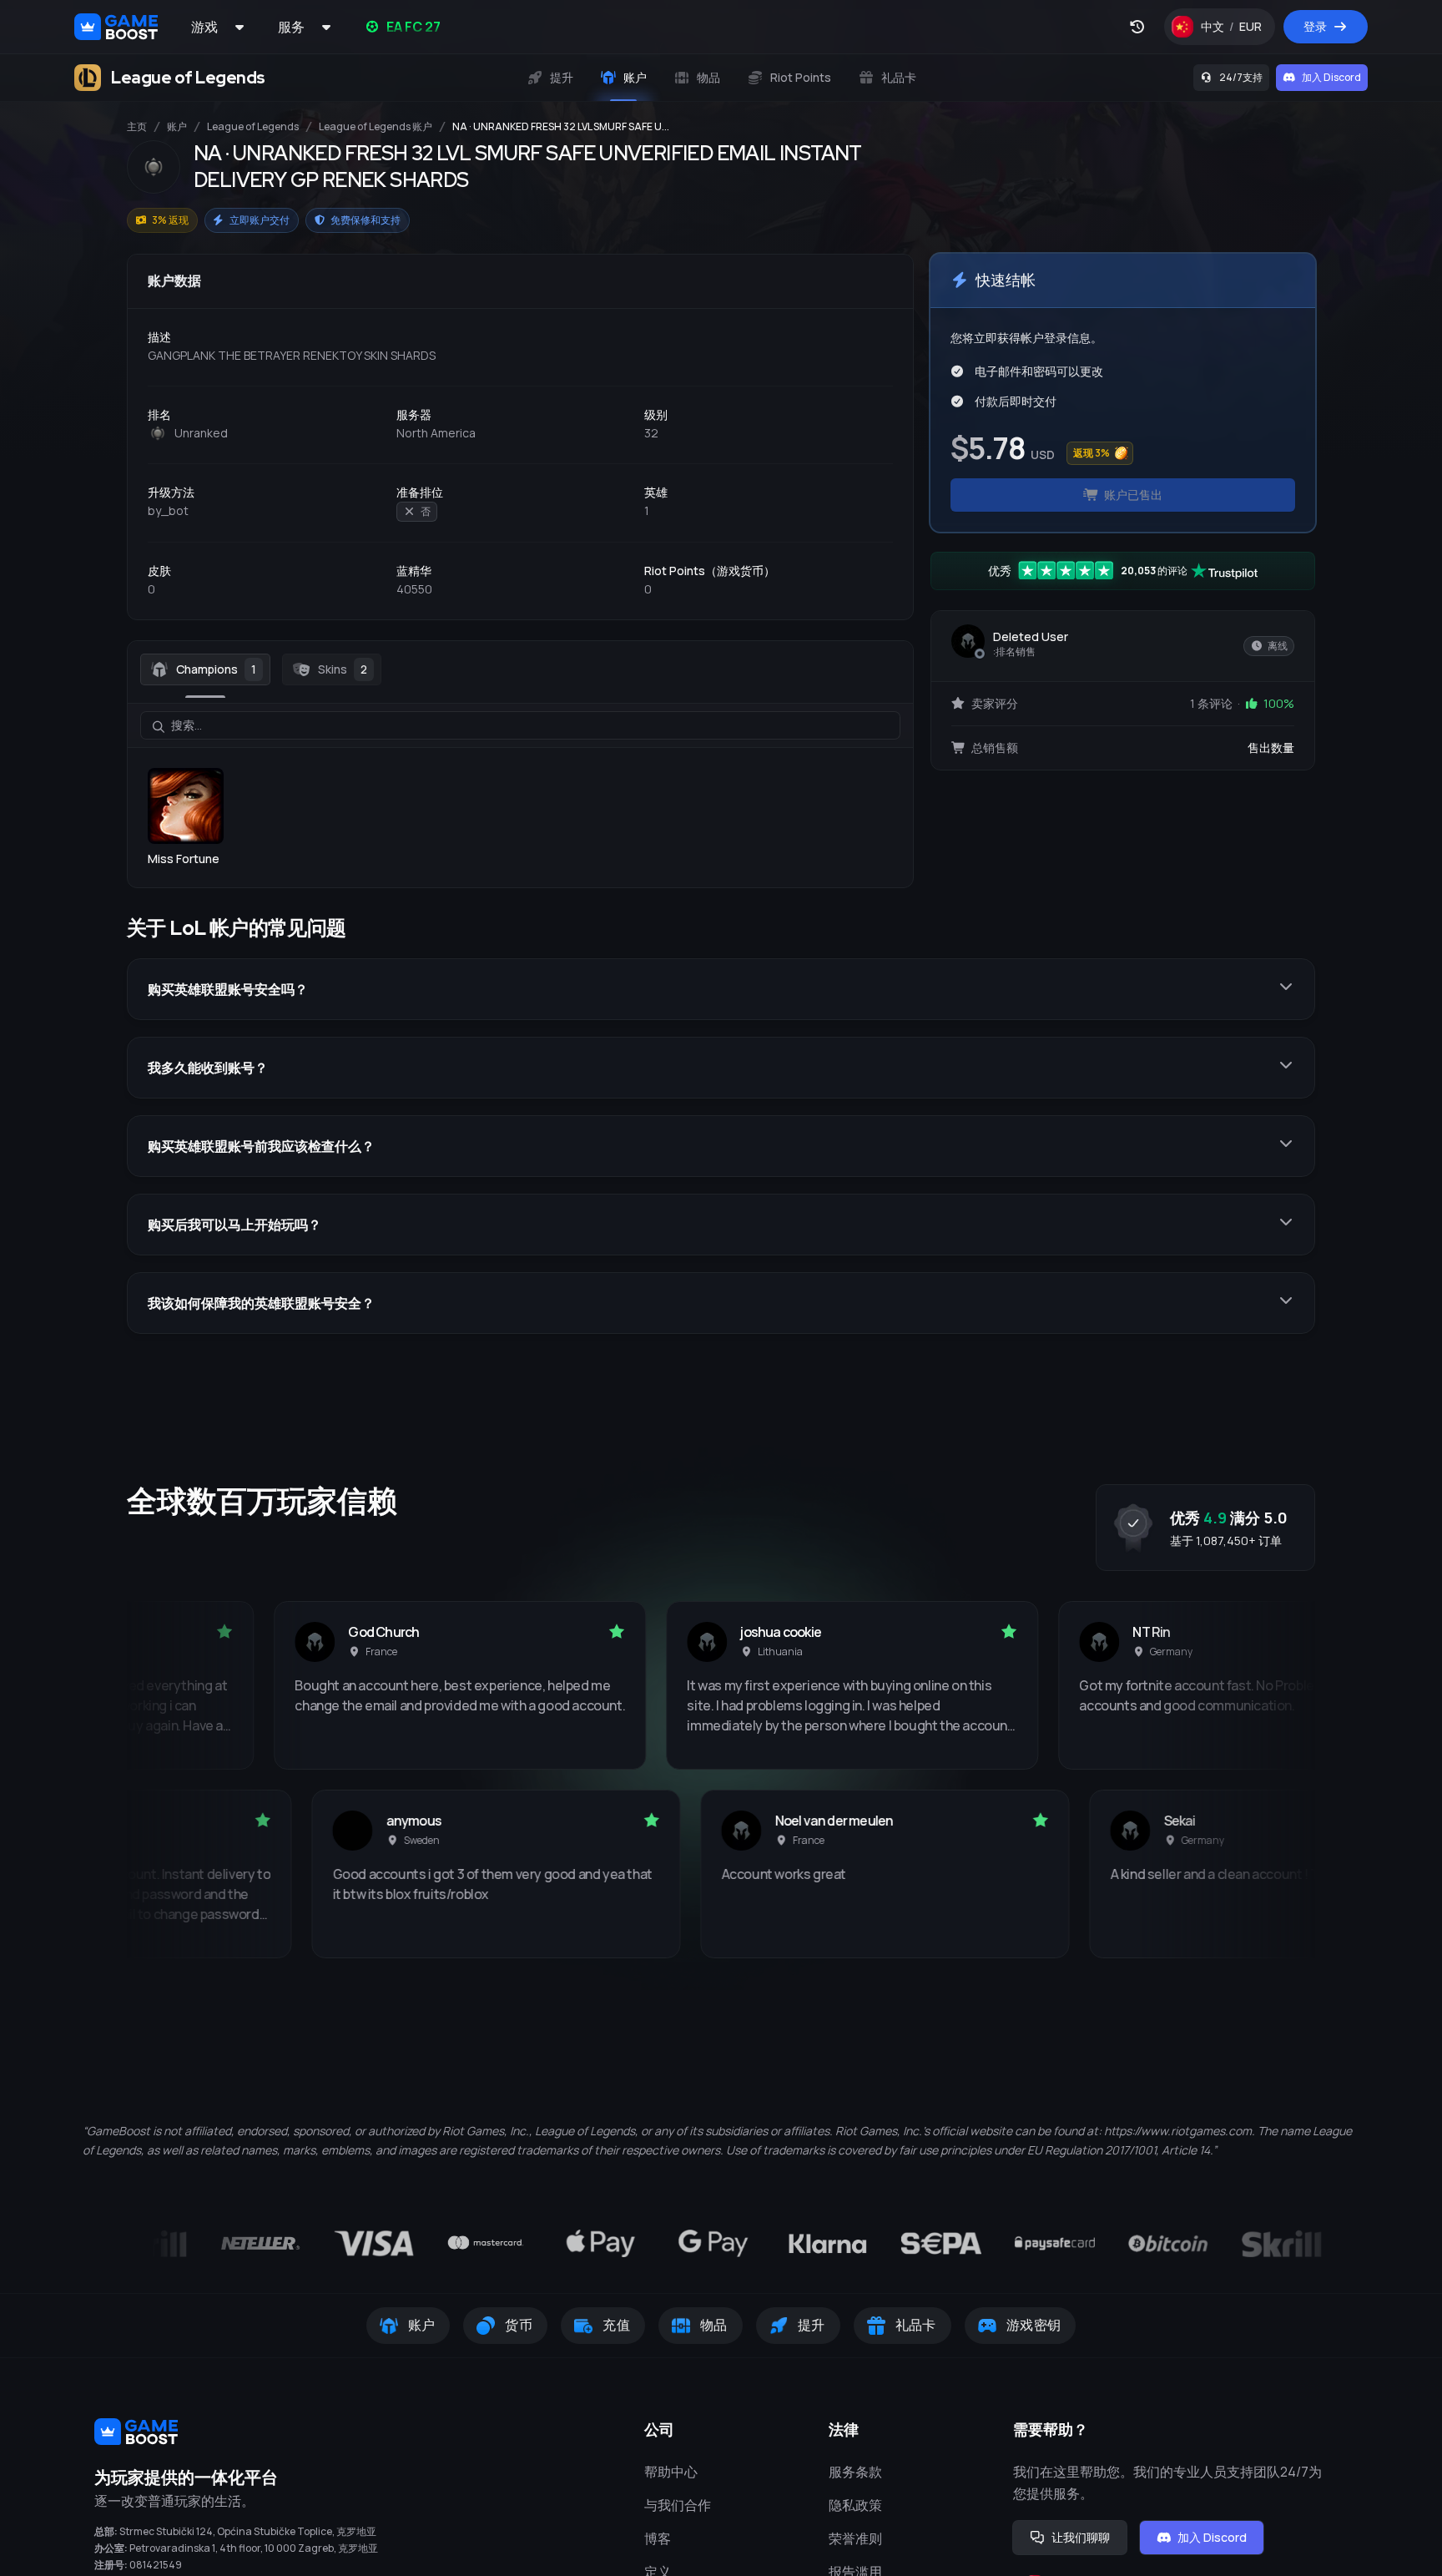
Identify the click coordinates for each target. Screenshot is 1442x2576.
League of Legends (253, 127)
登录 (1315, 26)
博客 (658, 2538)
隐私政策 (855, 2505)
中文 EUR (1238, 30)
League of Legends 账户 (376, 127)
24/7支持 (1241, 77)
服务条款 (855, 2472)
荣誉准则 (855, 2538)
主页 (137, 127)
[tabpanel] (520, 785)
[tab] (205, 669)
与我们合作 (678, 2505)
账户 (177, 127)
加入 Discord (1331, 77)
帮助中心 (671, 2472)
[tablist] (520, 669)
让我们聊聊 (1081, 2537)
